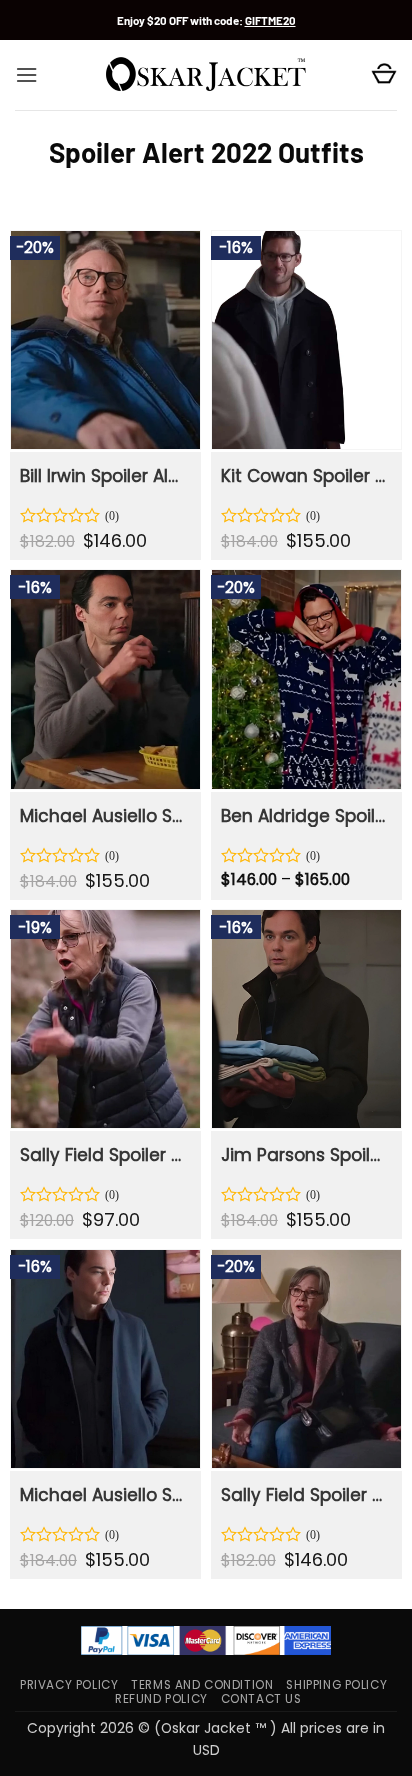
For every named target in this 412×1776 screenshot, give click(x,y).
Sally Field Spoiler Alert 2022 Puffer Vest (104, 1155)
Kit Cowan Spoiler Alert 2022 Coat (305, 476)
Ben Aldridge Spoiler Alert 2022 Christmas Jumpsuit (305, 816)
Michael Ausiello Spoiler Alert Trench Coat (104, 1495)
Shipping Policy (336, 1685)
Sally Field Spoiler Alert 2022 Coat (305, 1495)
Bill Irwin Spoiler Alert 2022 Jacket (104, 476)
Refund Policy (161, 1699)
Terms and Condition (202, 1685)
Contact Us (261, 1699)
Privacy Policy (69, 1685)
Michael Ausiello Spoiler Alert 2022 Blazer (104, 816)
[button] (26, 75)
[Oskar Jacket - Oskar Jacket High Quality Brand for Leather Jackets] (206, 75)
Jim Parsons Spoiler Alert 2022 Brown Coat (305, 1155)
